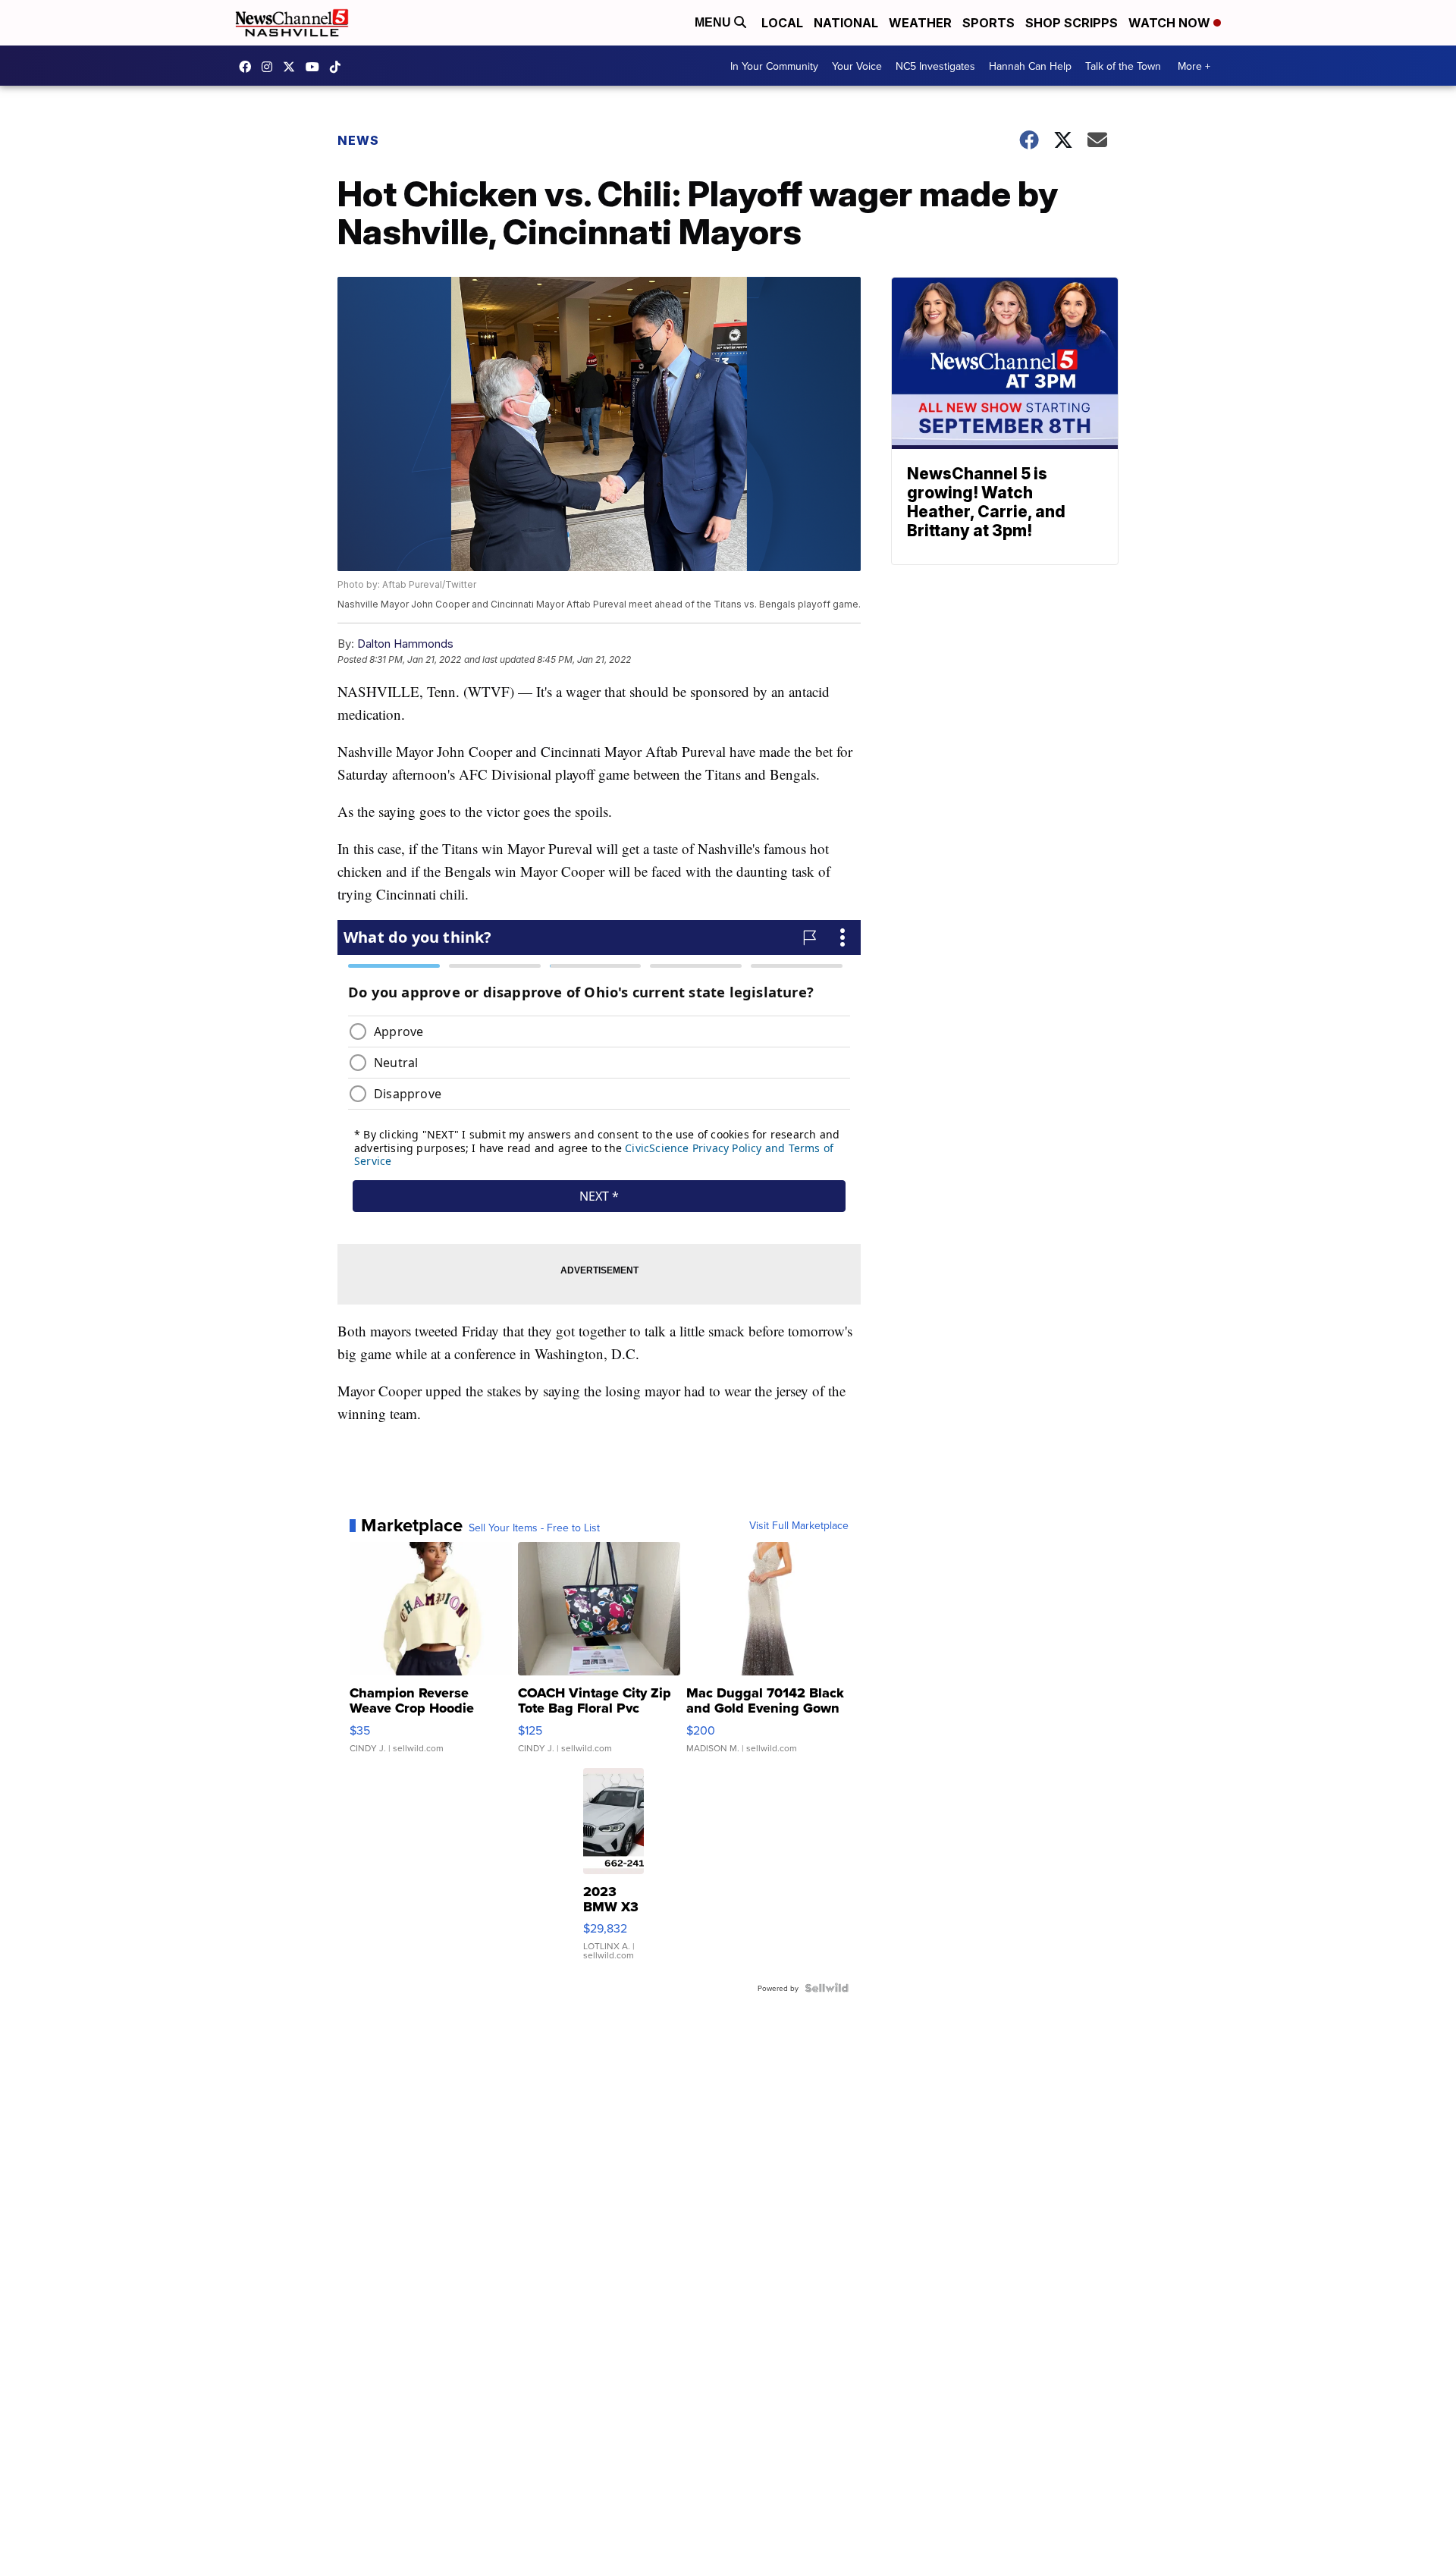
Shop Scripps (1072, 23)
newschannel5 (249, 67)
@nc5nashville (339, 67)
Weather (920, 23)
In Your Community (774, 66)
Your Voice (857, 66)
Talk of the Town (1123, 66)
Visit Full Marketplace (799, 1525)
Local (782, 23)
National (846, 23)
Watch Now (1171, 23)
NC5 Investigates (935, 66)
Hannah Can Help (1030, 66)
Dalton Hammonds (405, 644)
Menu (714, 22)
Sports (988, 23)
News (358, 140)
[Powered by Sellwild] (827, 1988)
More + (1194, 66)
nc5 (293, 67)
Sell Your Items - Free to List (534, 1528)
